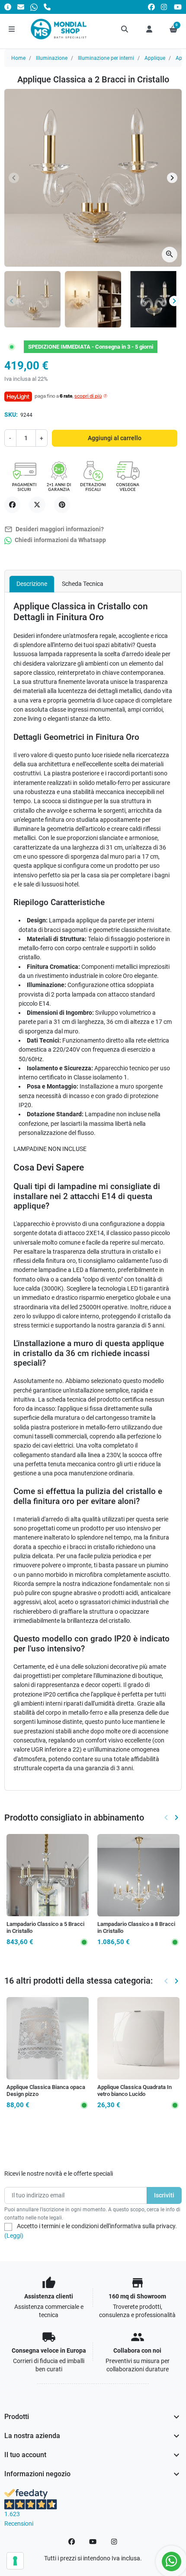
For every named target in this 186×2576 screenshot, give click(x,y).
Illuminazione (52, 58)
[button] (125, 29)
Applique (155, 58)
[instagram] (164, 7)
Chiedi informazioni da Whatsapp (60, 540)
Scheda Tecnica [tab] (83, 584)
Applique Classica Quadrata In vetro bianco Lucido (135, 2091)
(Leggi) (14, 2236)
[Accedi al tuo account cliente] (149, 29)
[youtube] (178, 7)
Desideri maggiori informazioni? (54, 529)
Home (18, 58)
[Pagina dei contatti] (8, 7)
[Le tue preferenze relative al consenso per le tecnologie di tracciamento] (15, 2561)
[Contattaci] (21, 7)
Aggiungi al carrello (115, 438)
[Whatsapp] (34, 7)
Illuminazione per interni (106, 58)
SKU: (11, 415)
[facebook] (151, 7)
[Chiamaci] (47, 7)
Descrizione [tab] (32, 584)
